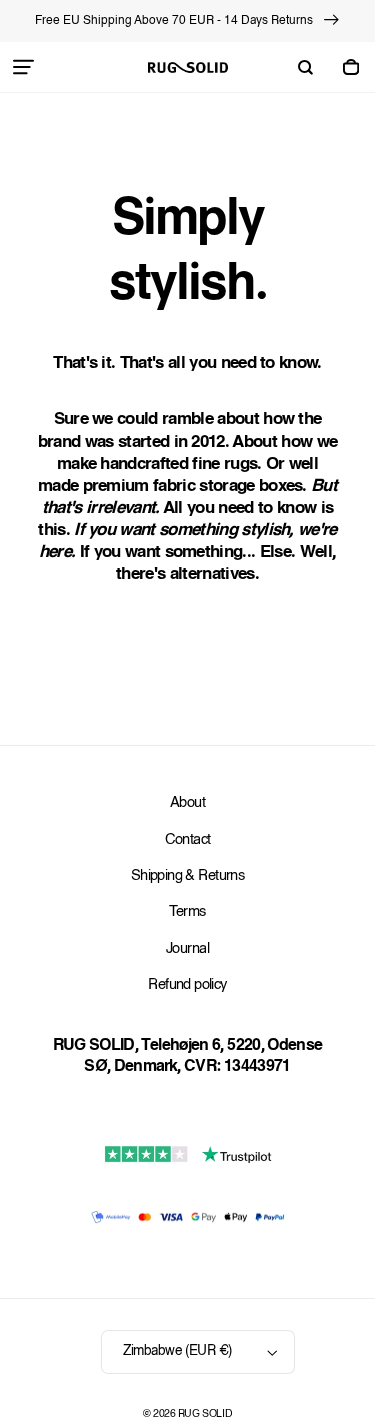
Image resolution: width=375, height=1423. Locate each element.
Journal (187, 949)
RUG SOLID (205, 1414)
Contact (188, 840)
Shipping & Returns (187, 876)
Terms (187, 912)
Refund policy (187, 985)
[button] (24, 67)
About (187, 803)
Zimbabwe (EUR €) (177, 1351)
